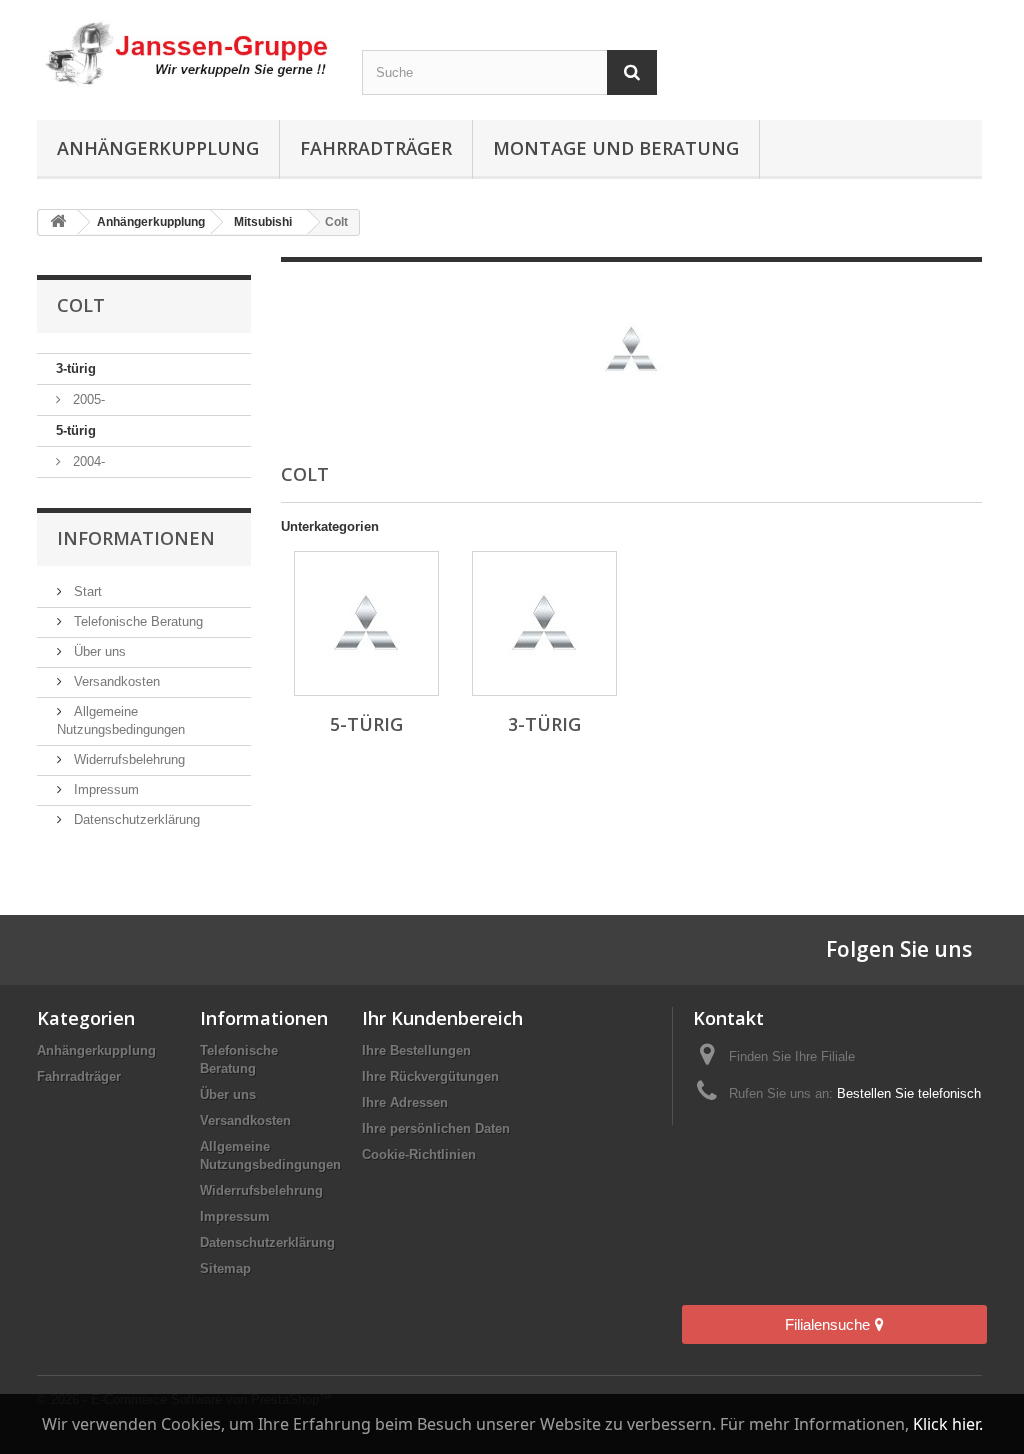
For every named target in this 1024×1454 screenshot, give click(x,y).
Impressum (104, 789)
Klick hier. (948, 1424)
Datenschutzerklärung (135, 819)
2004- (87, 461)
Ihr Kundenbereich (442, 1018)
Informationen (136, 538)
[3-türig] (544, 623)
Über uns (98, 651)
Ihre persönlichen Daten (436, 1128)
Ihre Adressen (405, 1102)
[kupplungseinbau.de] (184, 54)
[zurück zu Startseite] (58, 222)
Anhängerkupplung (158, 148)
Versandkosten (115, 681)
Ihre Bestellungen (416, 1050)
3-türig (76, 368)
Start (86, 591)
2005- (87, 399)
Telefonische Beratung (136, 621)
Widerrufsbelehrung (127, 759)
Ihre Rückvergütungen (430, 1076)
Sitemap (225, 1268)
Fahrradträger (376, 148)
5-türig (76, 430)
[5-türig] (366, 623)
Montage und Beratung (616, 148)
